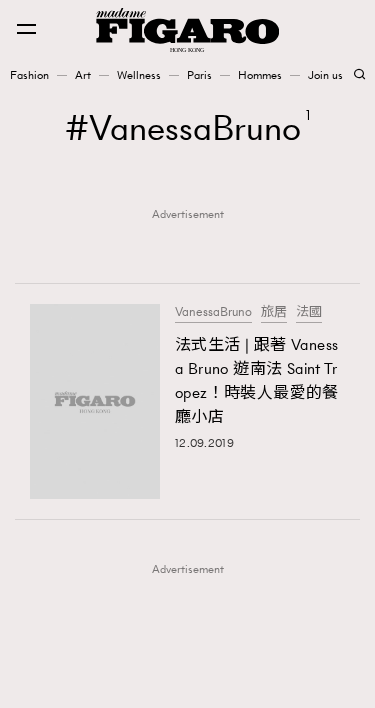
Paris (199, 75)
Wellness (139, 75)
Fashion (29, 75)
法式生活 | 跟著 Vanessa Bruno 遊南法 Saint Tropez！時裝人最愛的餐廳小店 (257, 380)
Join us (325, 75)
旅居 (274, 312)
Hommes (260, 75)
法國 (309, 312)
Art (83, 75)
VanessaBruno (213, 312)
